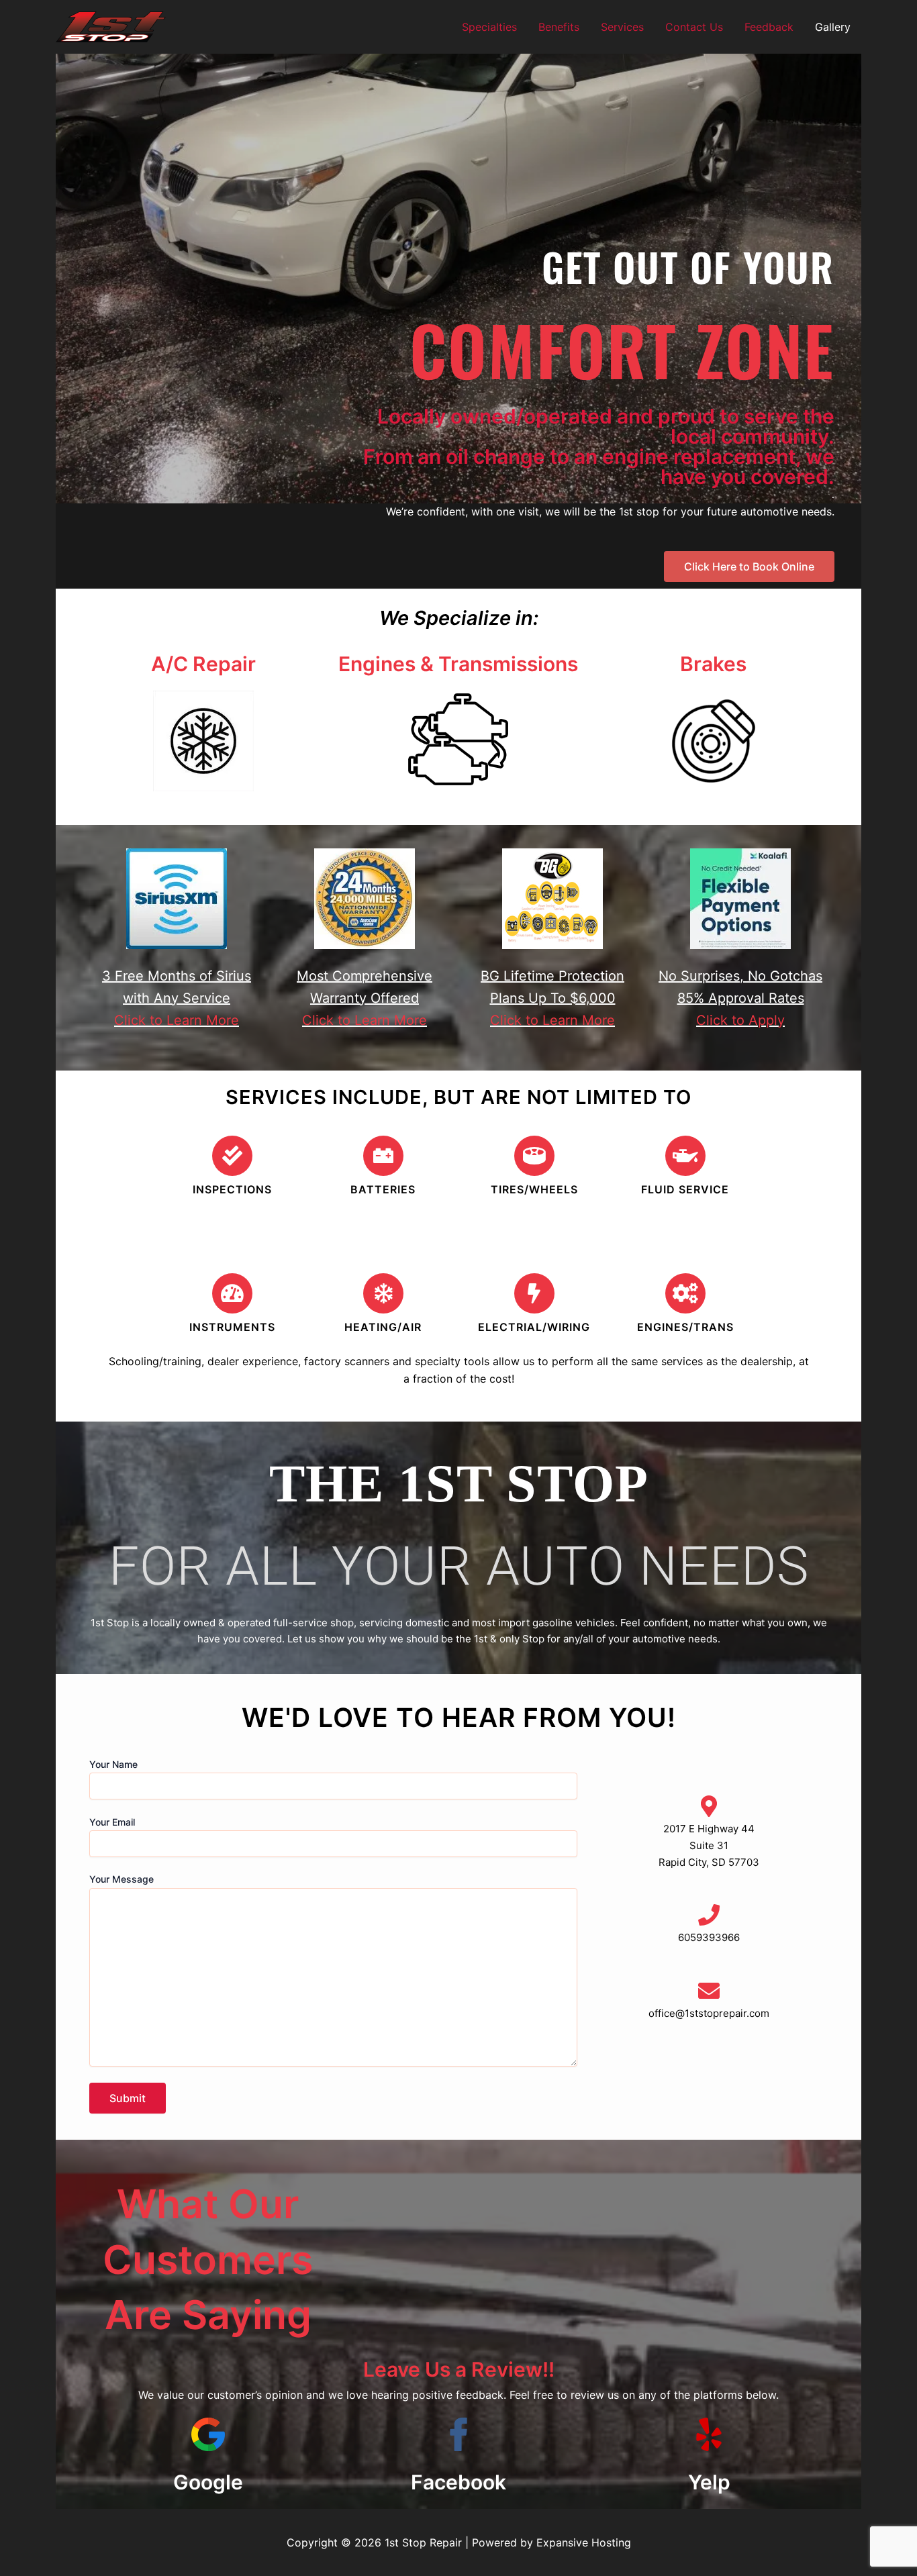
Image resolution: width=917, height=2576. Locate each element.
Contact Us (694, 27)
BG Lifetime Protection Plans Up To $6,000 (552, 998)
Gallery (833, 27)
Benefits (559, 27)
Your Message (122, 1879)
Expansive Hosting (584, 2542)
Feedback (769, 27)
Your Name (113, 1764)
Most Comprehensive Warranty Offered (365, 998)
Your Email (112, 1822)
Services (622, 27)
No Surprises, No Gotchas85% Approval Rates (740, 998)
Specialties (489, 27)
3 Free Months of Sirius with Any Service (177, 998)
